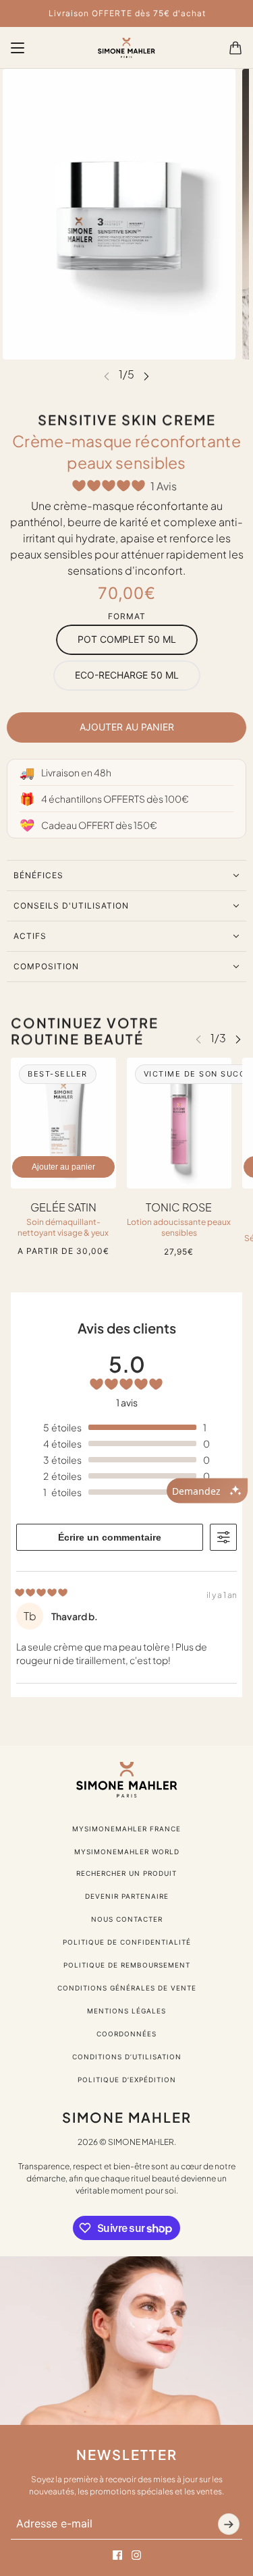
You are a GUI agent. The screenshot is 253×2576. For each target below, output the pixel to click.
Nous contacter (127, 1919)
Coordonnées (126, 2034)
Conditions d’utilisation (127, 2057)
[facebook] (117, 2555)
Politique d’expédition (127, 2080)
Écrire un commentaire (110, 1537)
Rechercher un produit (126, 1873)
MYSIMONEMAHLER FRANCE (126, 1829)
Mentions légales (126, 2011)
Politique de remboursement (127, 1965)
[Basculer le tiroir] (18, 48)
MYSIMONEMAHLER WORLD (127, 1852)
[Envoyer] (229, 2524)
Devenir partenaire (127, 1896)
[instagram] (136, 2555)
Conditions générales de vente (127, 1988)
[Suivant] (146, 375)
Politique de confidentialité (127, 1942)
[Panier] (235, 48)
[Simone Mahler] (126, 48)
